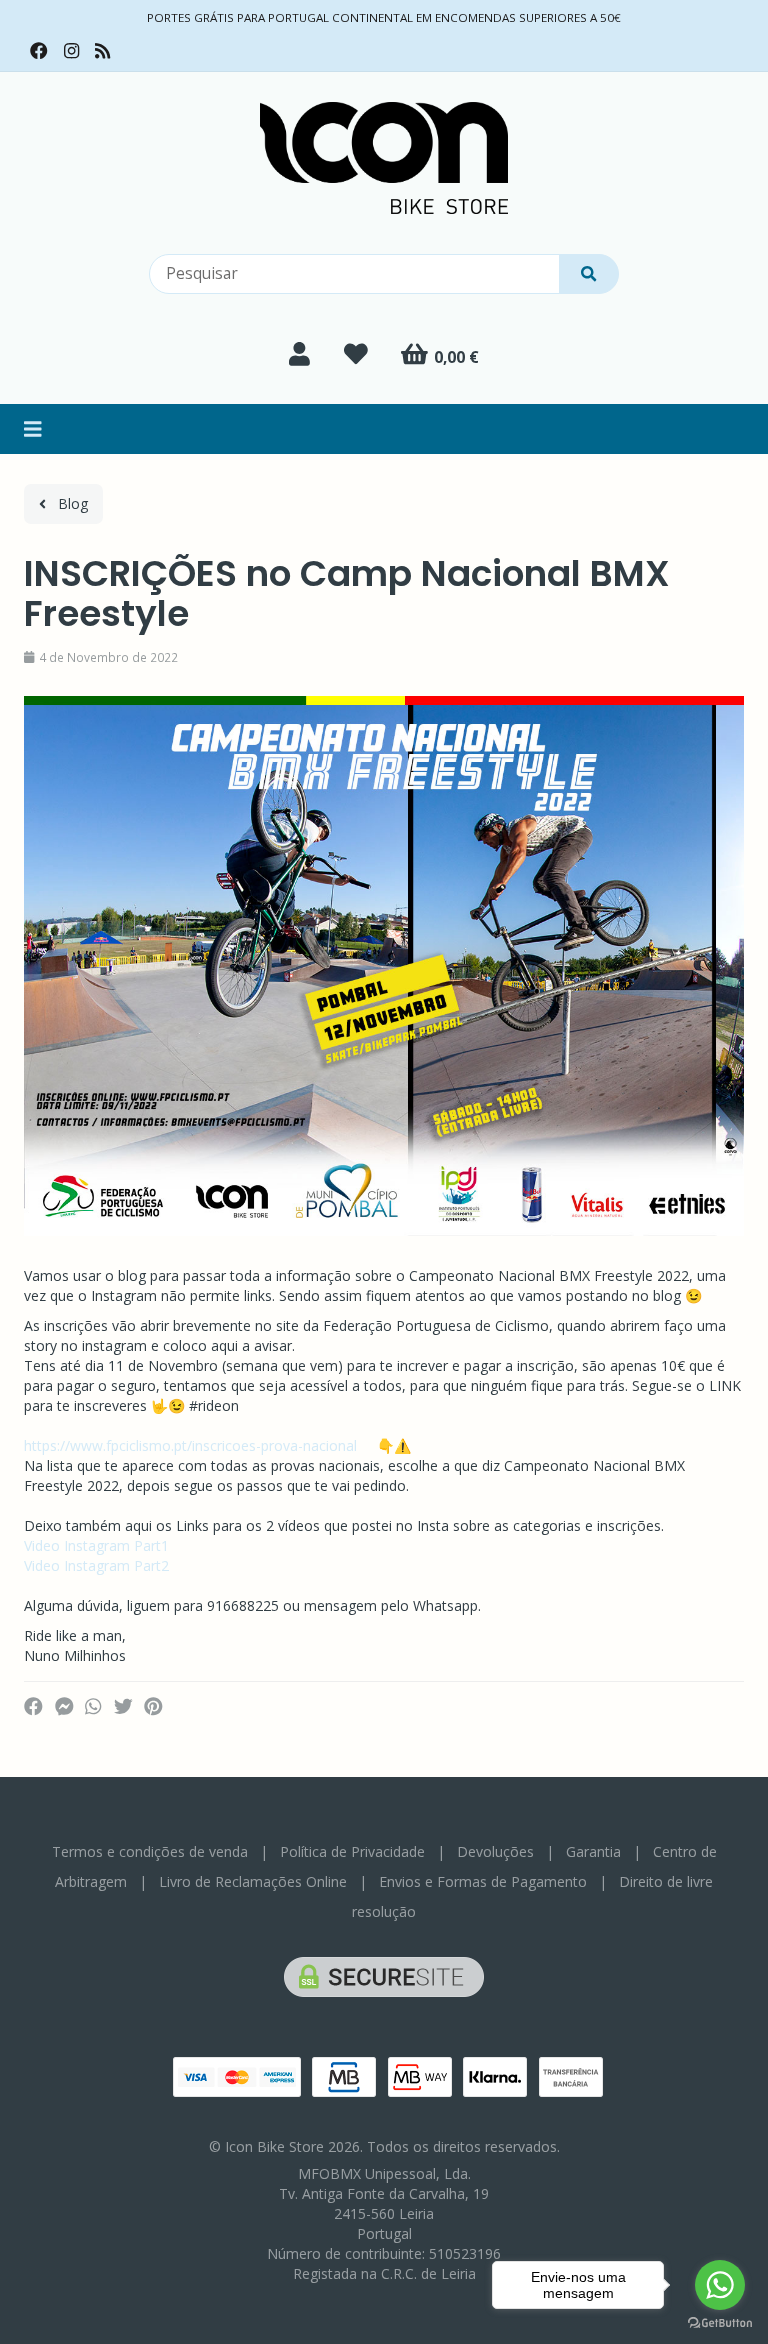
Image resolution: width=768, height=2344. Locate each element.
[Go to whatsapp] (720, 2285)
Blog (67, 503)
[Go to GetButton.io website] (720, 2323)
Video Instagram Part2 (96, 1565)
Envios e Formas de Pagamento (483, 1881)
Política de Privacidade (352, 1851)
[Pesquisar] (589, 274)
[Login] (299, 354)
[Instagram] (71, 51)
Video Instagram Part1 (96, 1545)
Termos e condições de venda (150, 1851)
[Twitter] (123, 1706)
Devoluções (495, 1851)
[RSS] (102, 51)
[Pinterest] (153, 1706)
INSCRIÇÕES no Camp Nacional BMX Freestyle (347, 593)
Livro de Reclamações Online (253, 1881)
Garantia (593, 1851)
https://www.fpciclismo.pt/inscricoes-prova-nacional (190, 1445)
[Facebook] (39, 51)
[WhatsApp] (93, 1706)
